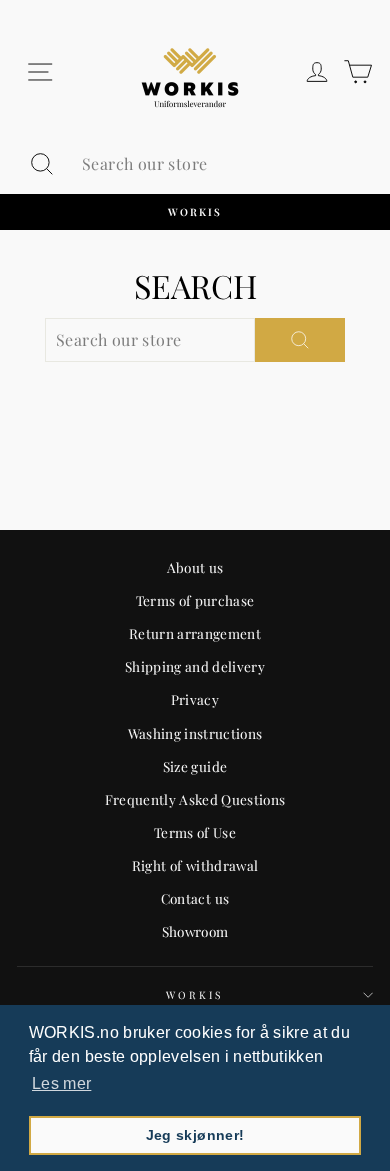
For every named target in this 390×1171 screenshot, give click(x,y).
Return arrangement (195, 633)
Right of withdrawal (195, 865)
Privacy (195, 699)
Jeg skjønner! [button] (195, 1135)
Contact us (195, 898)
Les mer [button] (61, 1083)
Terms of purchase (195, 600)
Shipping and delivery (195, 666)
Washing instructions (195, 733)
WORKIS (195, 995)
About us (195, 567)
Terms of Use (195, 832)
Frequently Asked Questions (195, 799)
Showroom (195, 931)
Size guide (195, 766)
